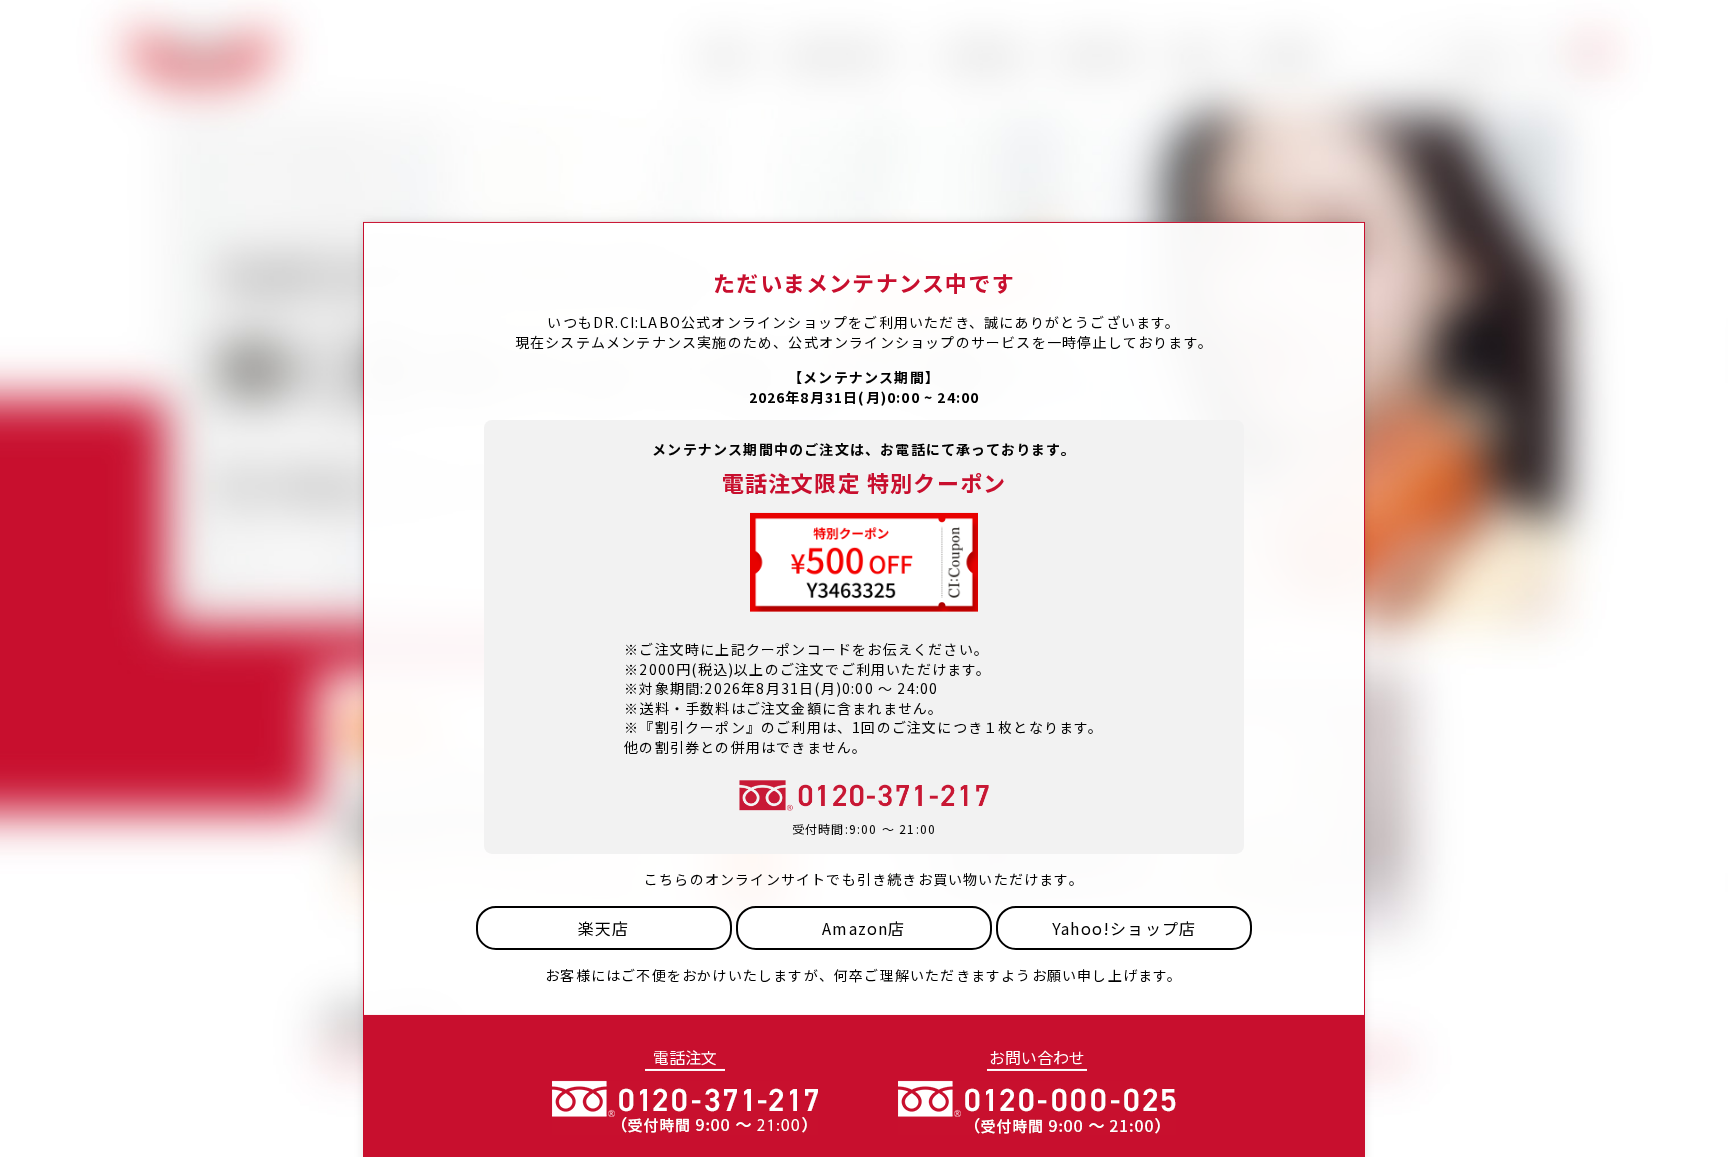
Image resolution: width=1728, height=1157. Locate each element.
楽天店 (604, 928)
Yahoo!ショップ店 (1124, 928)
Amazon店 (863, 928)
